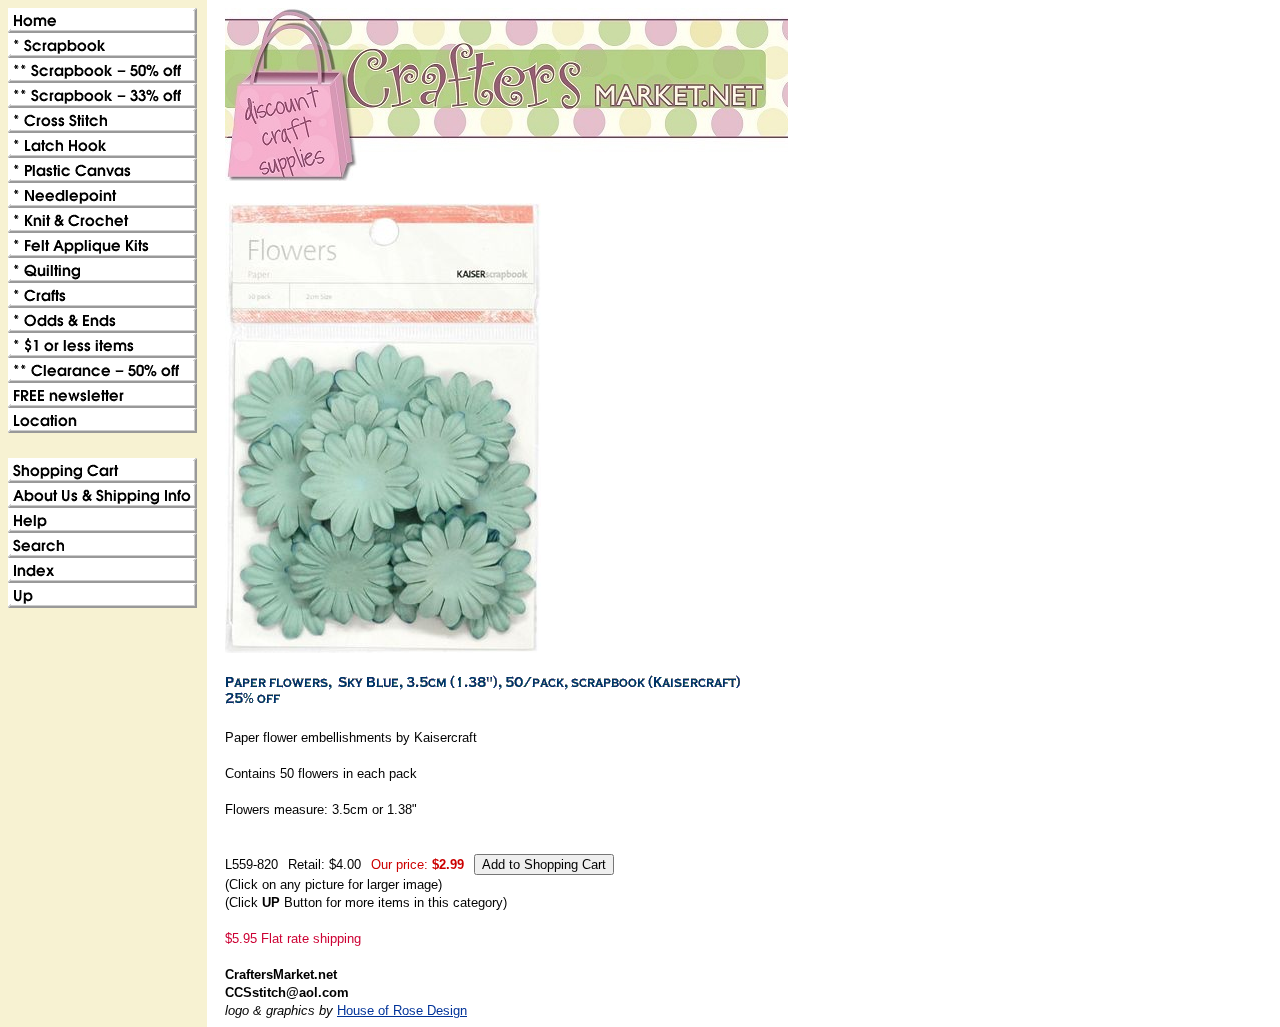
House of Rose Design (402, 1010)
